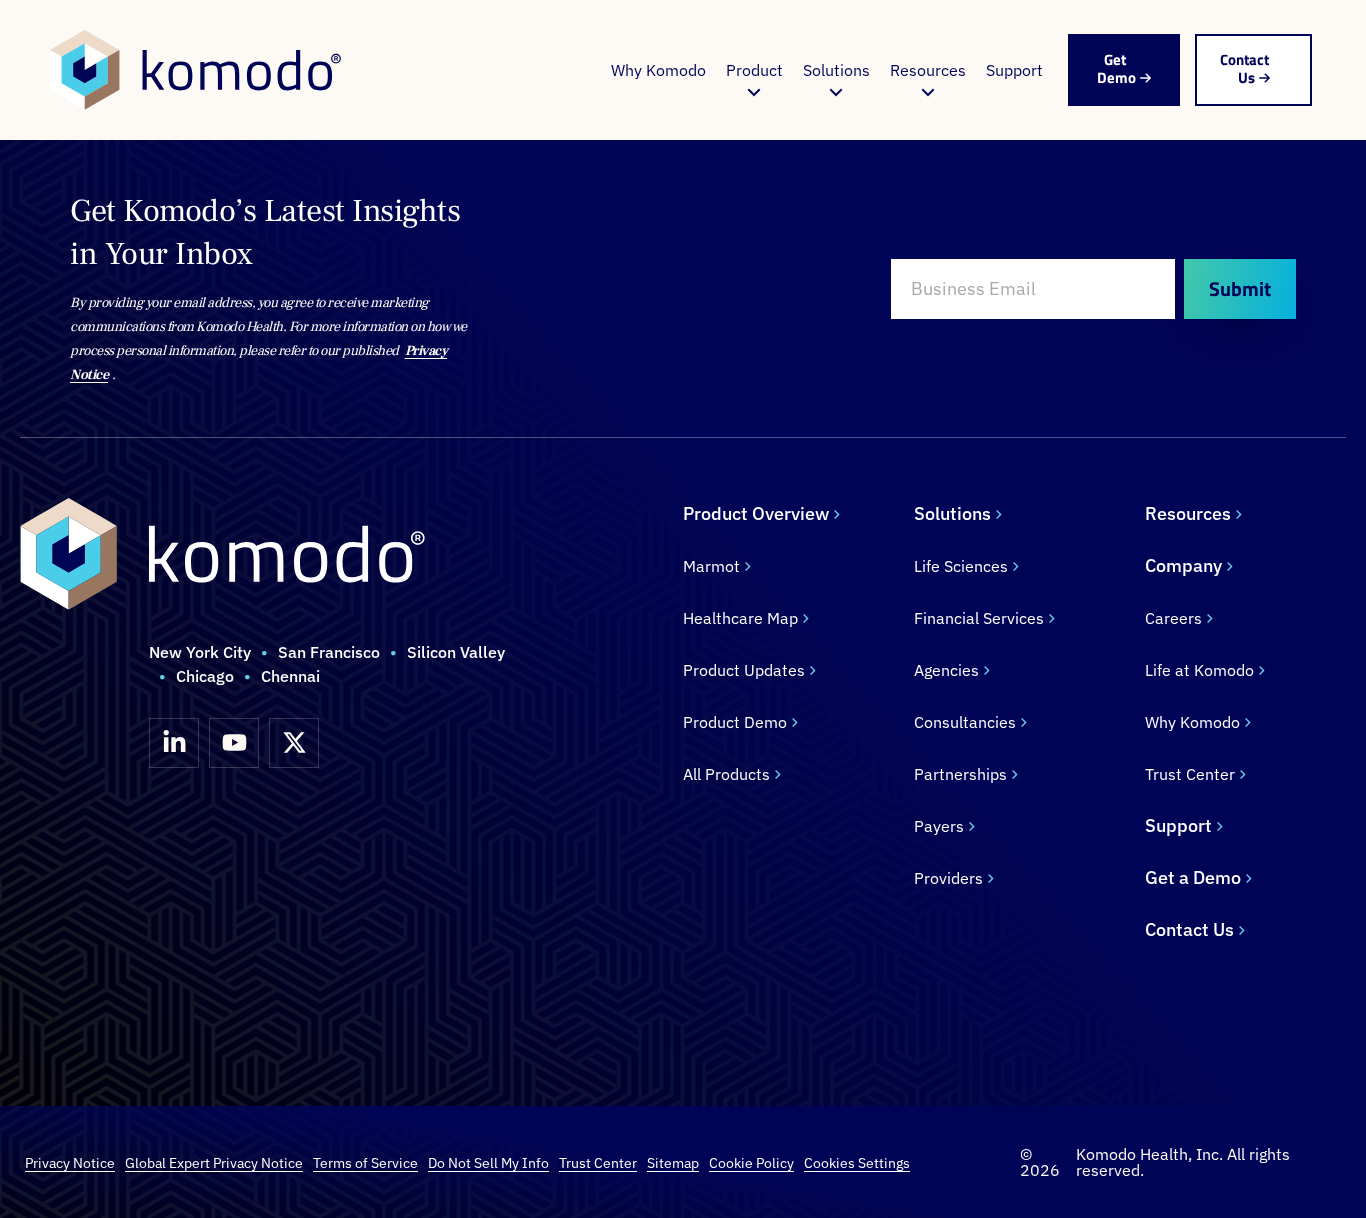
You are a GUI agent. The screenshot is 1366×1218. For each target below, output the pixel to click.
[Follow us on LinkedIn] (174, 743)
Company (1183, 565)
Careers (1173, 618)
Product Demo (735, 722)
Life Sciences (961, 566)
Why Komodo (658, 70)
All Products (726, 774)
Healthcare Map (740, 618)
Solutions (836, 70)
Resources (928, 70)
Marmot (711, 566)
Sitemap (673, 1163)
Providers (948, 878)
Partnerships (960, 774)
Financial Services (979, 618)
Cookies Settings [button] (857, 1163)
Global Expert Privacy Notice (214, 1163)
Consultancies (965, 722)
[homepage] (195, 70)
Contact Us (1244, 68)
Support (1014, 70)
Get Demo (1116, 68)
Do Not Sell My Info (488, 1163)
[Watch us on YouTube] (234, 743)
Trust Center (1190, 774)
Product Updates (744, 670)
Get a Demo (1193, 877)
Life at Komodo (1199, 670)
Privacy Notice (70, 1163)
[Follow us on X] (294, 743)
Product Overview (756, 513)
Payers (939, 826)
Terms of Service (365, 1163)
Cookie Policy (751, 1163)
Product (754, 70)
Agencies (946, 670)
